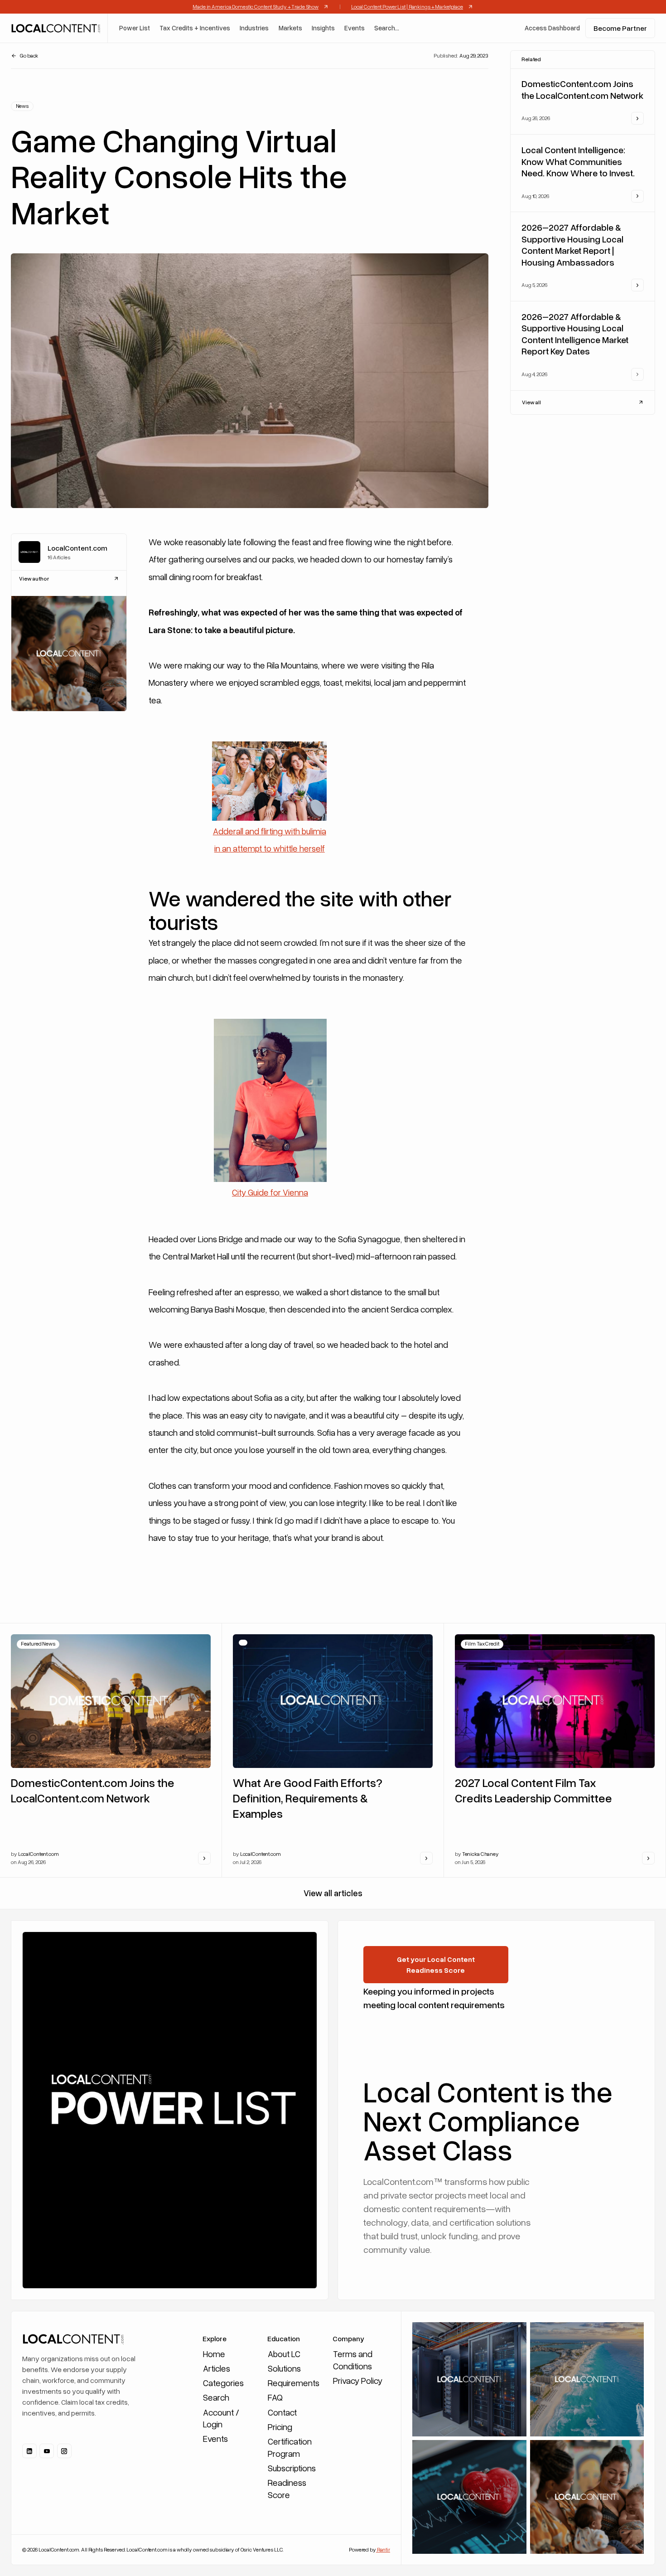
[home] (55, 28)
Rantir (383, 2549)
